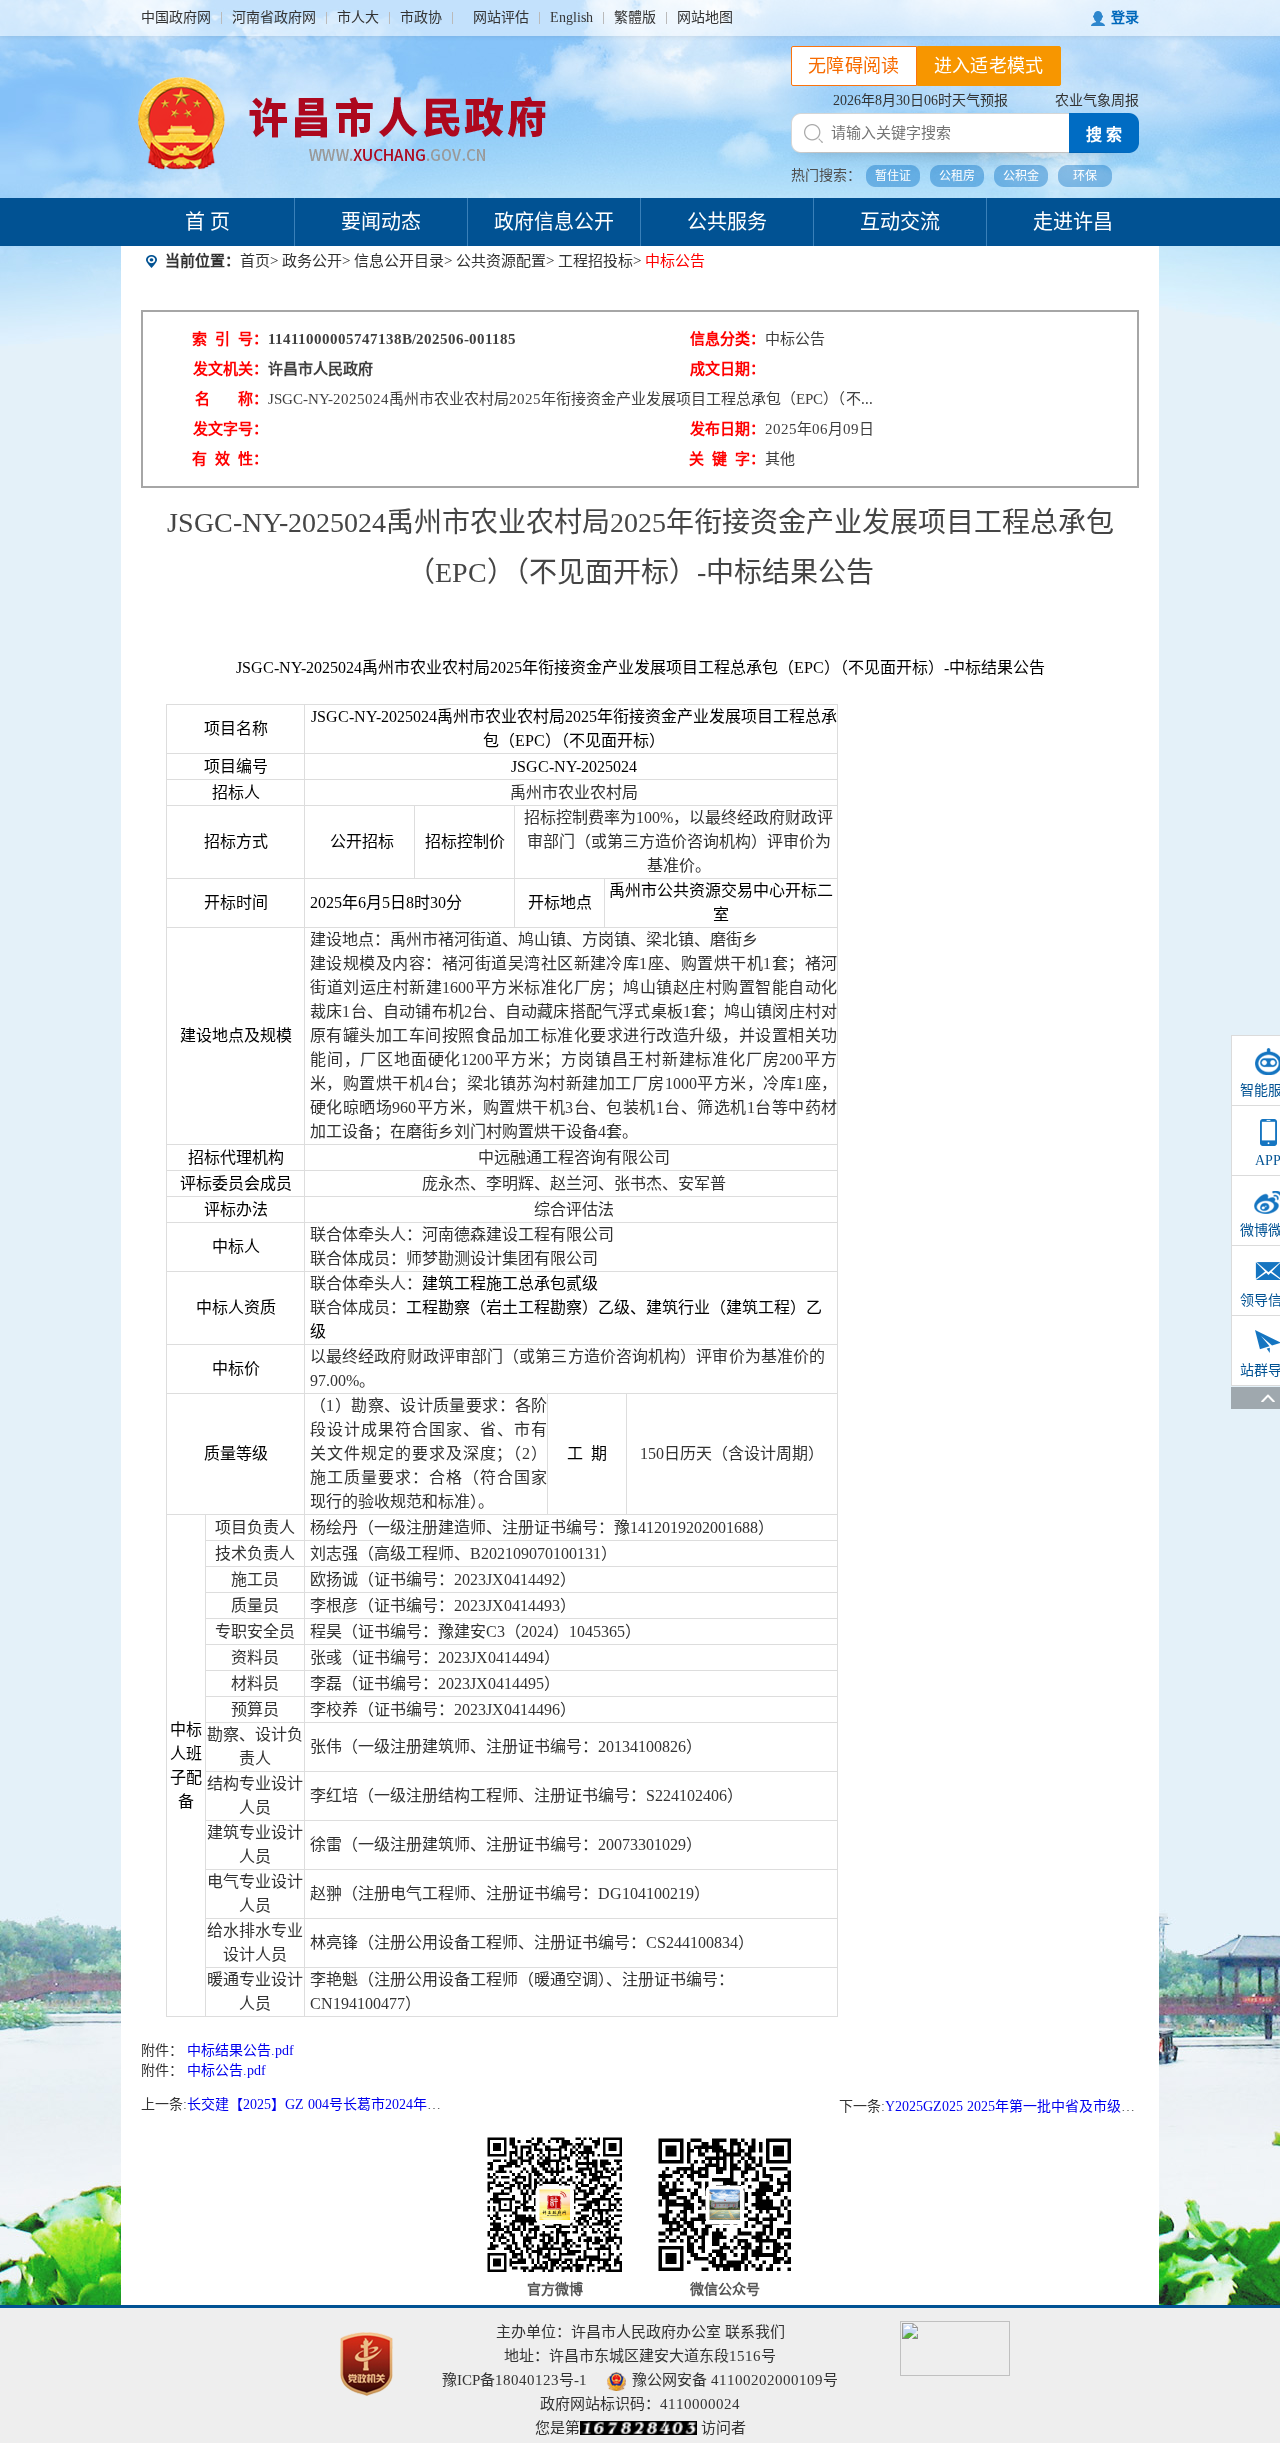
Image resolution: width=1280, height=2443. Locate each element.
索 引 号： (230, 339)
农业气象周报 (1097, 100)
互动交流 (900, 222)
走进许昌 (1073, 222)
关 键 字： (727, 459)
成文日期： (727, 369)
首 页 (207, 222)
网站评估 (501, 17)
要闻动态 (381, 222)
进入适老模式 (989, 66)
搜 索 (1104, 134)
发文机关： (230, 369)
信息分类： (727, 339)
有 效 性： (230, 459)
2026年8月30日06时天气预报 (920, 100)
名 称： (231, 399)
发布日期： (727, 429)
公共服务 (727, 222)
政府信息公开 (554, 222)
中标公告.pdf (226, 2070)
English (571, 17)
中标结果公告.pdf (240, 2050)
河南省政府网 (274, 17)
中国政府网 (176, 17)
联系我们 (755, 2332)
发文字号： (230, 429)
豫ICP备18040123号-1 (514, 2380)
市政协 (421, 17)
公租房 (957, 176)
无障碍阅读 (854, 66)
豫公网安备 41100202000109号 (735, 2380)
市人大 (358, 17)
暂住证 (893, 176)
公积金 (1021, 176)
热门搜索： (826, 175)
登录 (1125, 17)
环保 (1085, 176)
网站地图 (705, 17)
